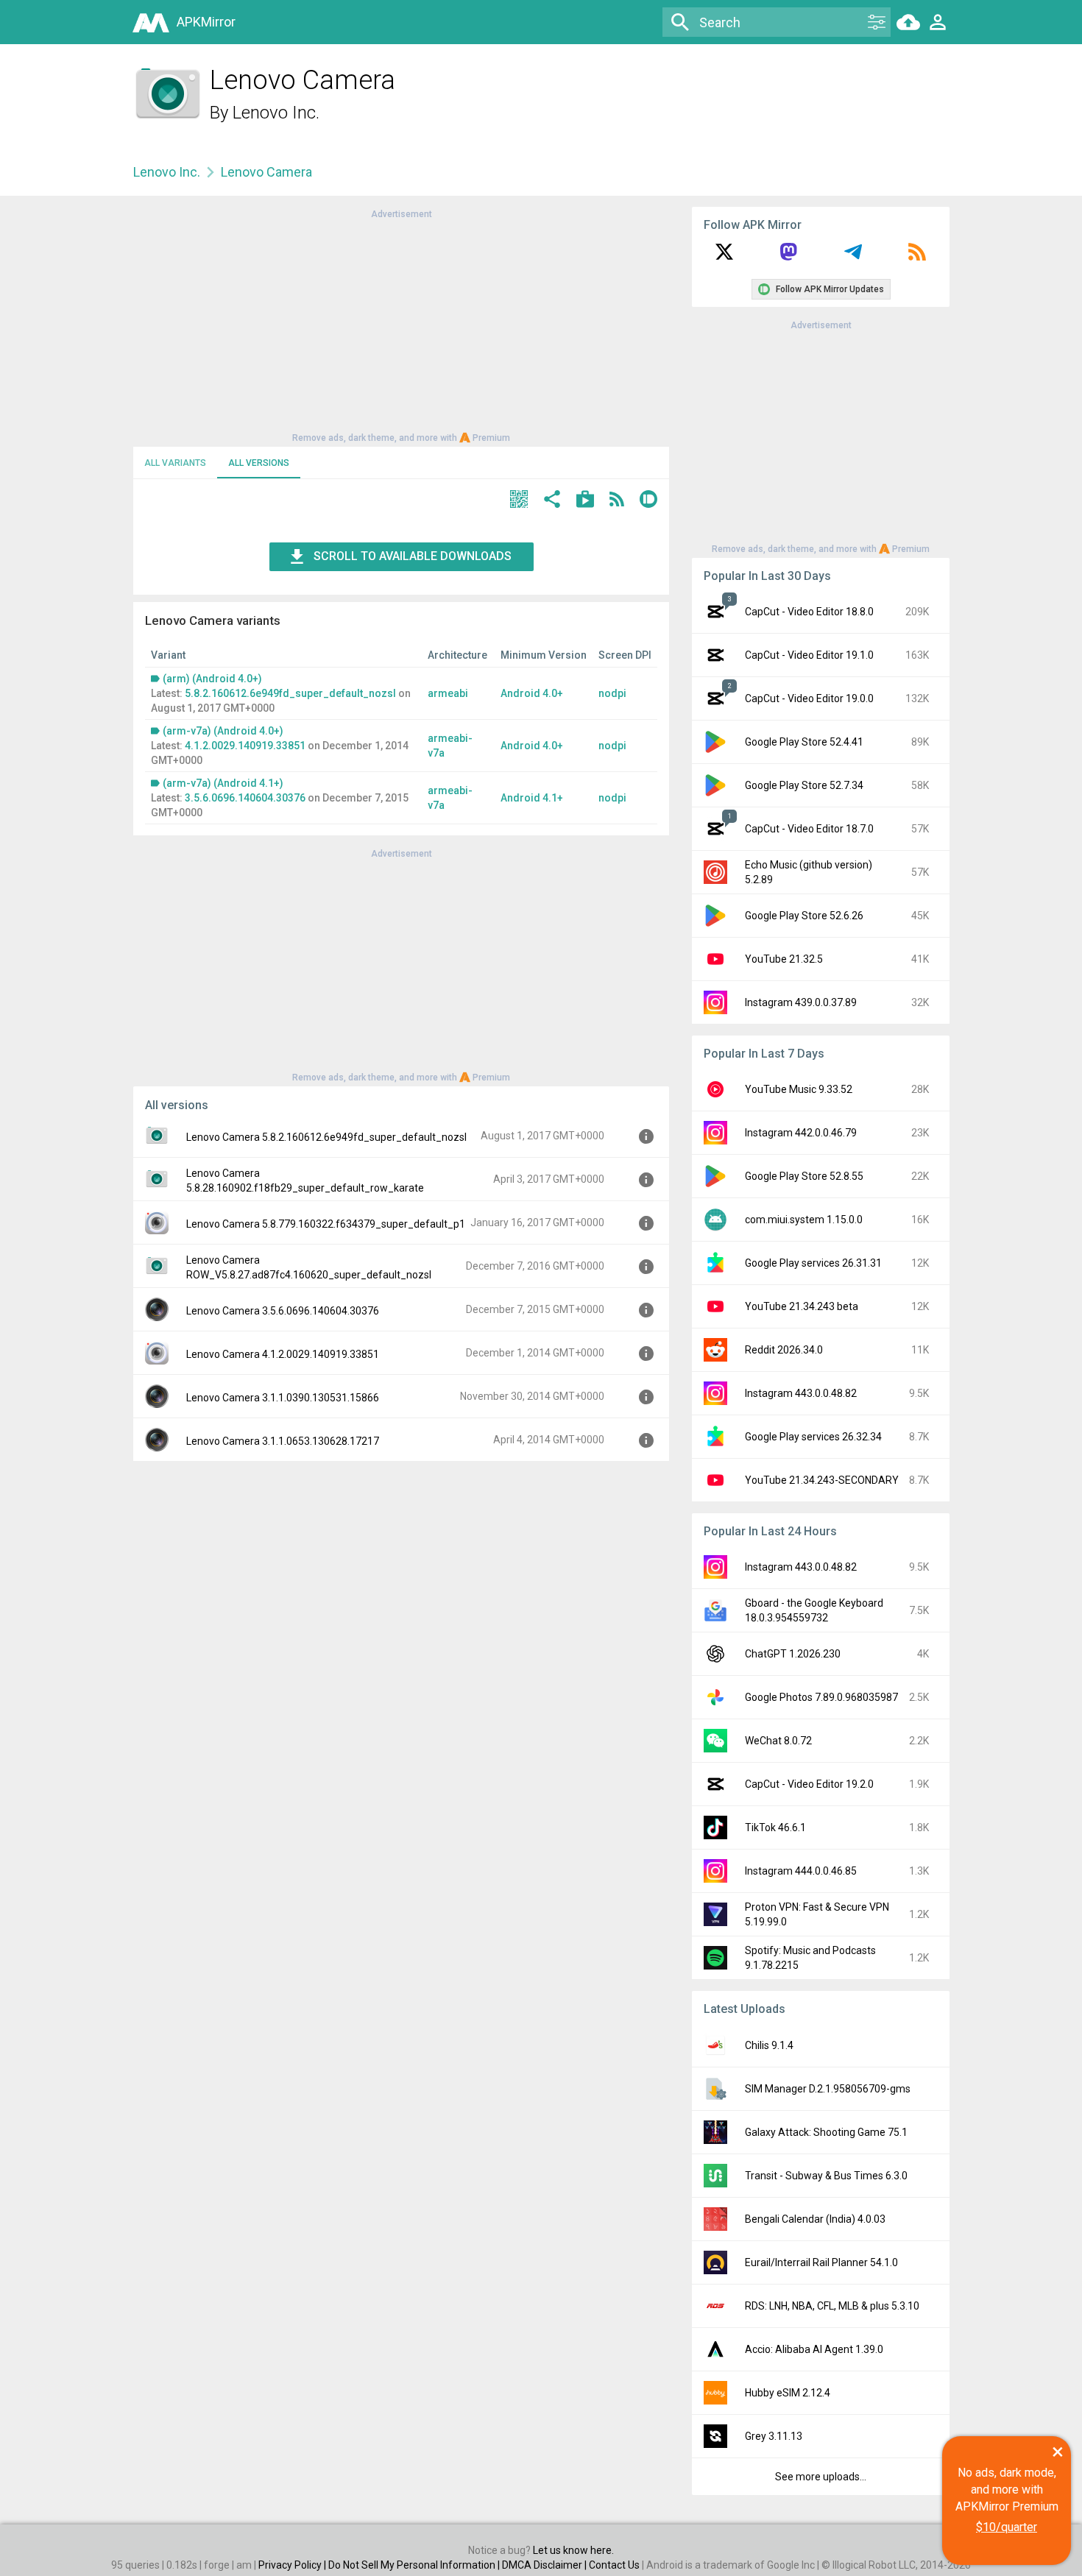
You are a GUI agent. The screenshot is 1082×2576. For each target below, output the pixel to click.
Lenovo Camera (266, 172)
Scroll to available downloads (413, 556)
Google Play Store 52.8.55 (804, 1176)
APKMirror (206, 22)
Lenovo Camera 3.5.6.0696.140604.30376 (283, 1311)
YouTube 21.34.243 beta (802, 1306)
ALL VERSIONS (259, 463)
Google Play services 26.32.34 (813, 1437)
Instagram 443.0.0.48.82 (801, 1393)
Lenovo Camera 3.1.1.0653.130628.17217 (283, 1441)
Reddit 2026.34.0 (784, 1350)
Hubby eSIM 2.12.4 (788, 2393)
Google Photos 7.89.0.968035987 (821, 1697)
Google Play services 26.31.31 (813, 1263)
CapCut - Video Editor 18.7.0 (809, 829)
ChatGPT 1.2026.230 (793, 1654)
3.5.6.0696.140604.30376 (245, 798)
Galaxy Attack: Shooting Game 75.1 (826, 2132)
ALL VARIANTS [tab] (175, 463)
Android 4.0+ (532, 693)
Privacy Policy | (293, 2565)
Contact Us (614, 2565)
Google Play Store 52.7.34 (804, 785)
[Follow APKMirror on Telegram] (853, 257)
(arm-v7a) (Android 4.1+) (223, 783)
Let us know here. (573, 2550)
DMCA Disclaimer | (545, 2565)
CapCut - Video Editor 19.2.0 (809, 1784)
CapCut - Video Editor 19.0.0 (809, 698)
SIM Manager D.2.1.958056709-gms (828, 2089)
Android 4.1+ (532, 798)
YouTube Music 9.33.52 (799, 1089)
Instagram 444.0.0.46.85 (801, 1871)
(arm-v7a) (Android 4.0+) (223, 731)
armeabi (448, 693)
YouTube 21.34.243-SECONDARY (822, 1480)
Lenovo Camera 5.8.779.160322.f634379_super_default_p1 (326, 1224)
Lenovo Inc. (276, 113)
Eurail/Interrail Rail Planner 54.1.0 (821, 2262)
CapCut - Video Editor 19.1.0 (809, 655)
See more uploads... (821, 2477)
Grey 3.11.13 (774, 2436)
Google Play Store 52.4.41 (804, 742)
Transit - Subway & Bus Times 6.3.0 (826, 2176)
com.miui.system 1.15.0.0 (804, 1220)
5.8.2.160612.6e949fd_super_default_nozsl (290, 693)
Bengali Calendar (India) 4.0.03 (815, 2219)
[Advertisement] (401, 325)
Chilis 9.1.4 (769, 2045)
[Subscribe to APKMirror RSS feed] (917, 257)
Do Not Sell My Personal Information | (415, 2565)
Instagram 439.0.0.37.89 (801, 1002)
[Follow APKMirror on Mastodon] (788, 257)
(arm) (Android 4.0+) (212, 679)
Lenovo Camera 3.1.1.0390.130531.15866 (283, 1398)
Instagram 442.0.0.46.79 (801, 1133)
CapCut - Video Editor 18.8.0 (809, 612)
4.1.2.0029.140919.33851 (245, 746)
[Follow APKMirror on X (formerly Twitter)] (724, 257)
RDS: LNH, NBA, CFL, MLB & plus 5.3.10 (832, 2306)
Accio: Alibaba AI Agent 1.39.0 (814, 2349)
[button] (519, 501)
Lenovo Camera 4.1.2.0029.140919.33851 (283, 1354)
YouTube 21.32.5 (784, 959)
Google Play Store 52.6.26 (804, 916)
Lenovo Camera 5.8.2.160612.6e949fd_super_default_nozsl (326, 1137)
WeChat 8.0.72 (778, 1741)
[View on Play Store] (585, 501)
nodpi (612, 693)
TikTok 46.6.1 (775, 1827)
